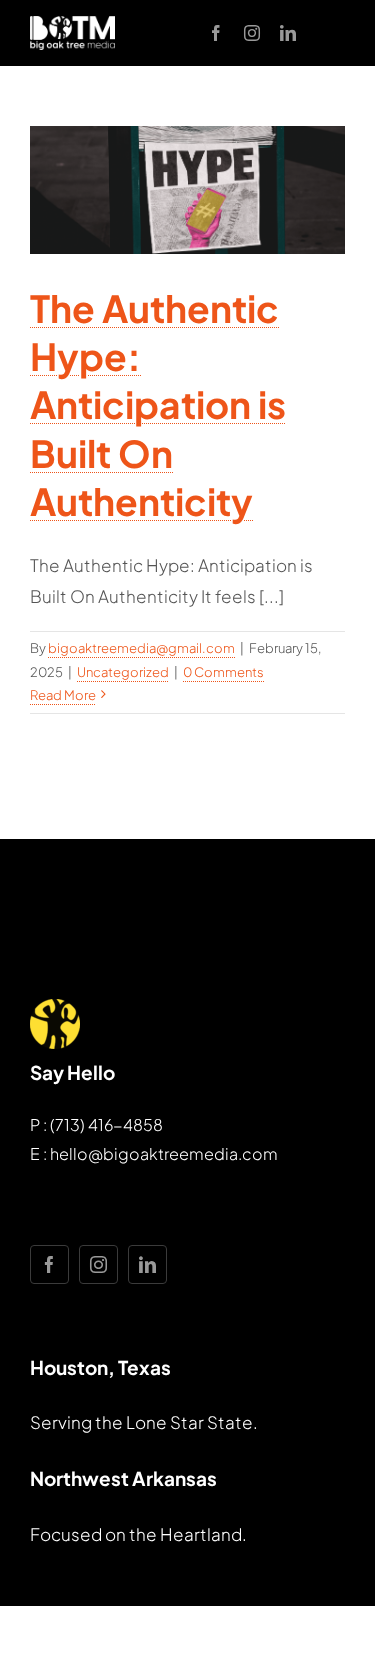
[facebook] (216, 33)
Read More (63, 695)
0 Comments (223, 672)
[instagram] (252, 33)
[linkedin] (288, 33)
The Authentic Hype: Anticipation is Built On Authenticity (158, 404)
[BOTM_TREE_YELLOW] (55, 1007)
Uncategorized (123, 672)
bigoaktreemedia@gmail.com (141, 648)
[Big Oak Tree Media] (72, 24)
